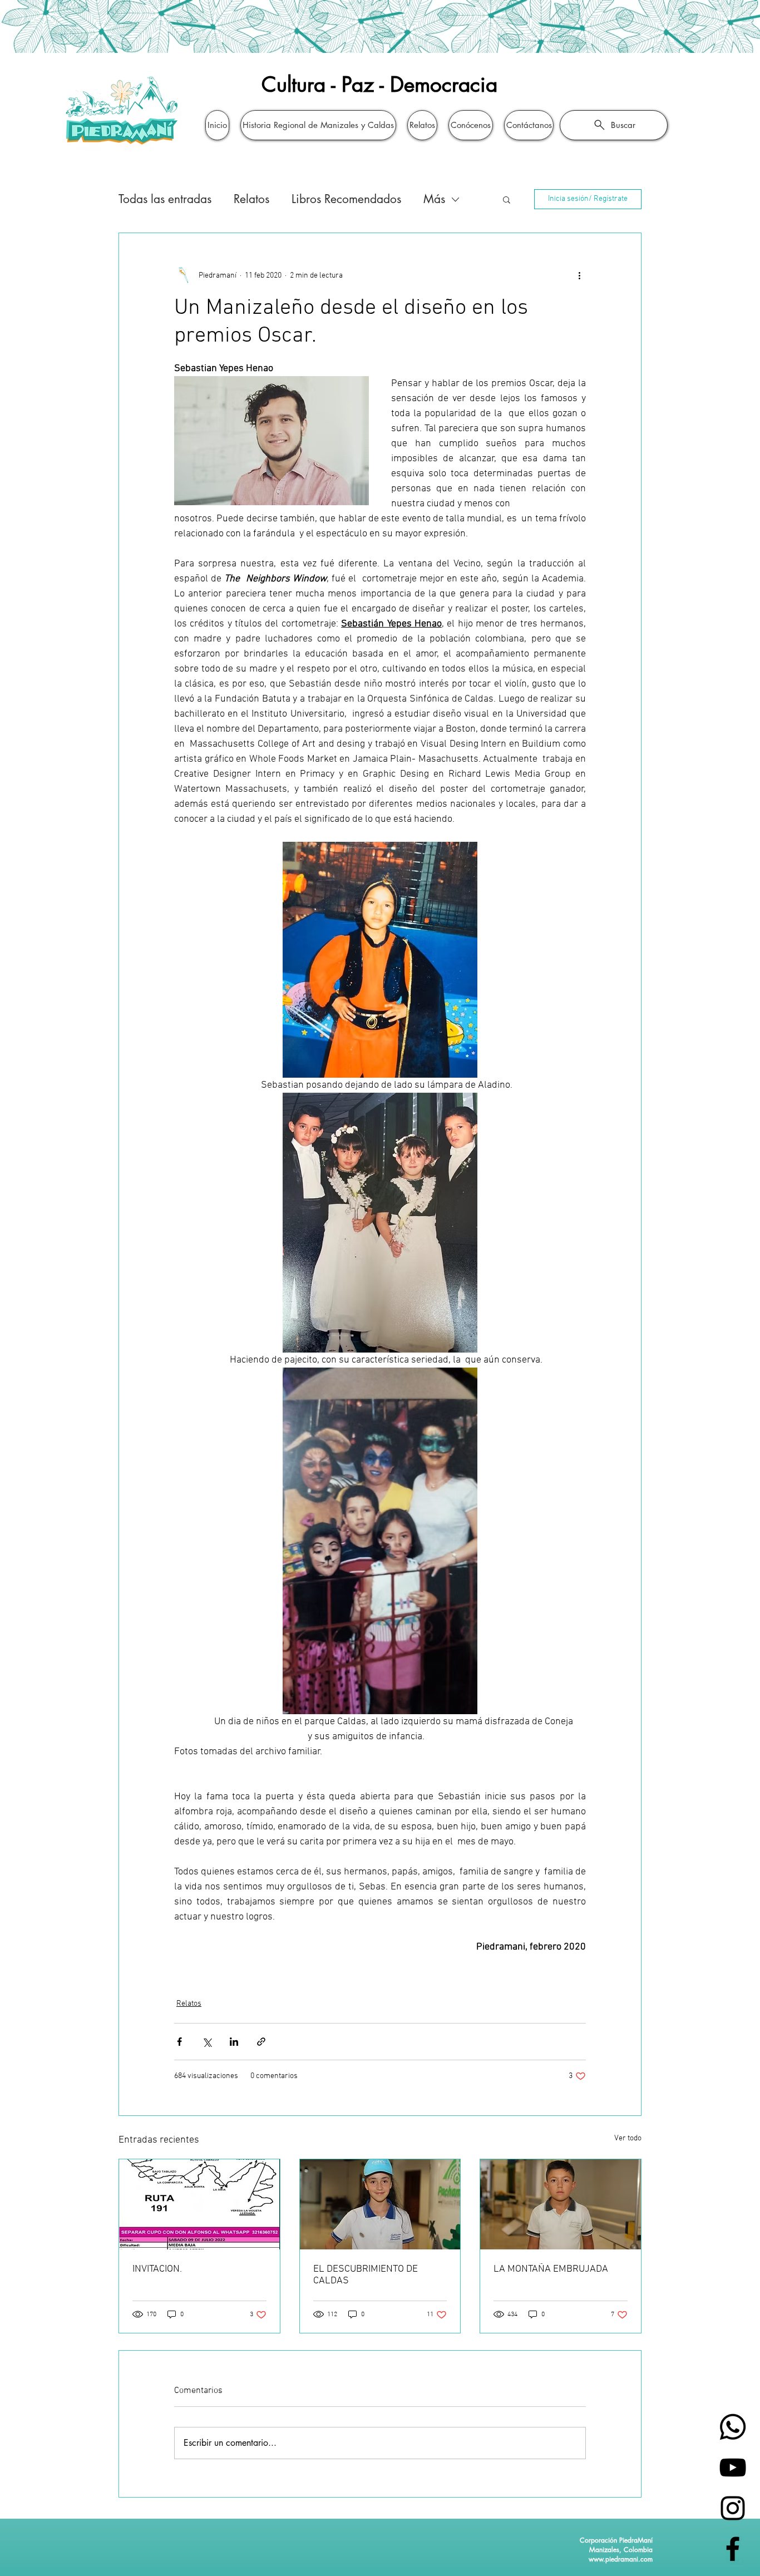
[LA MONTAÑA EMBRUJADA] (561, 2204)
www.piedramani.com (621, 2559)
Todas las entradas (165, 199)
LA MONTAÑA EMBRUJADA (551, 2269)
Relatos (251, 199)
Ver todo (628, 2138)
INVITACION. (157, 2269)
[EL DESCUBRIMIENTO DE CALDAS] (380, 2204)
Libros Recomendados (346, 199)
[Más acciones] (579, 275)
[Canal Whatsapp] (733, 2427)
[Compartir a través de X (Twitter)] (207, 2042)
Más (434, 199)
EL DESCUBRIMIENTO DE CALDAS (366, 2275)
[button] (507, 199)
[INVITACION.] (199, 2204)
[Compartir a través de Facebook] (179, 2042)
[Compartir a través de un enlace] (261, 2042)
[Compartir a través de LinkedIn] (234, 2042)
